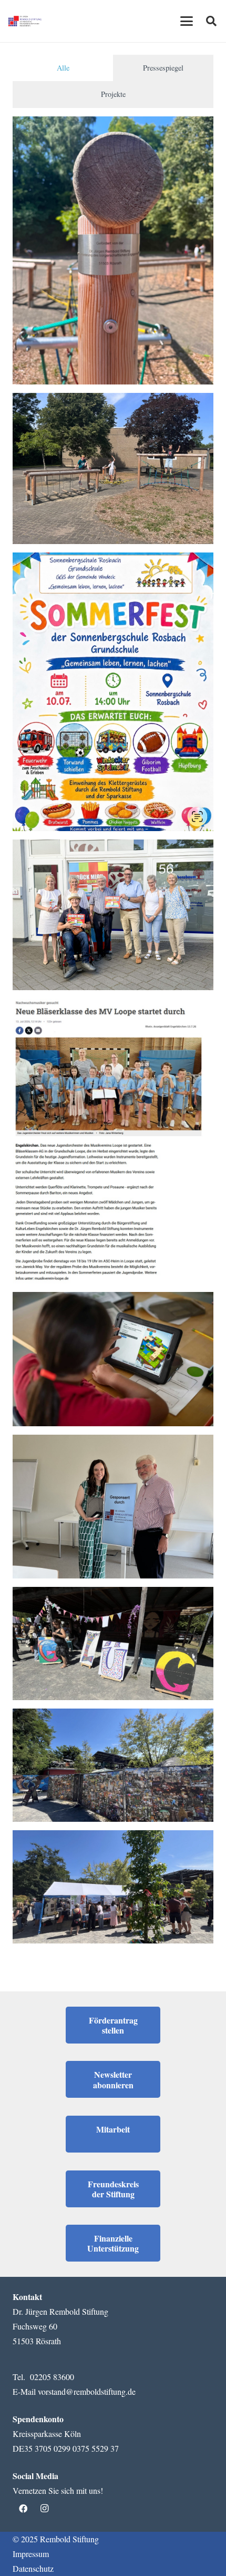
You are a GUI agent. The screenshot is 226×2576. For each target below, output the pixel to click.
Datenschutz (33, 2568)
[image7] (113, 1765)
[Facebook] (23, 2509)
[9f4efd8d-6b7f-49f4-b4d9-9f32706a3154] (113, 468)
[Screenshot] (113, 692)
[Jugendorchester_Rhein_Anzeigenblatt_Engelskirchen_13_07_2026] (113, 1141)
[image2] (113, 1507)
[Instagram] (44, 2509)
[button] (187, 21)
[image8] (113, 1644)
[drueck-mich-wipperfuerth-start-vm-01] (113, 915)
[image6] (113, 1887)
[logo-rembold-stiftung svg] (25, 21)
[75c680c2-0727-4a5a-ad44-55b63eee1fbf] (113, 250)
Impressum (31, 2554)
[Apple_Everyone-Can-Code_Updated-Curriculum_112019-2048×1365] (113, 1359)
